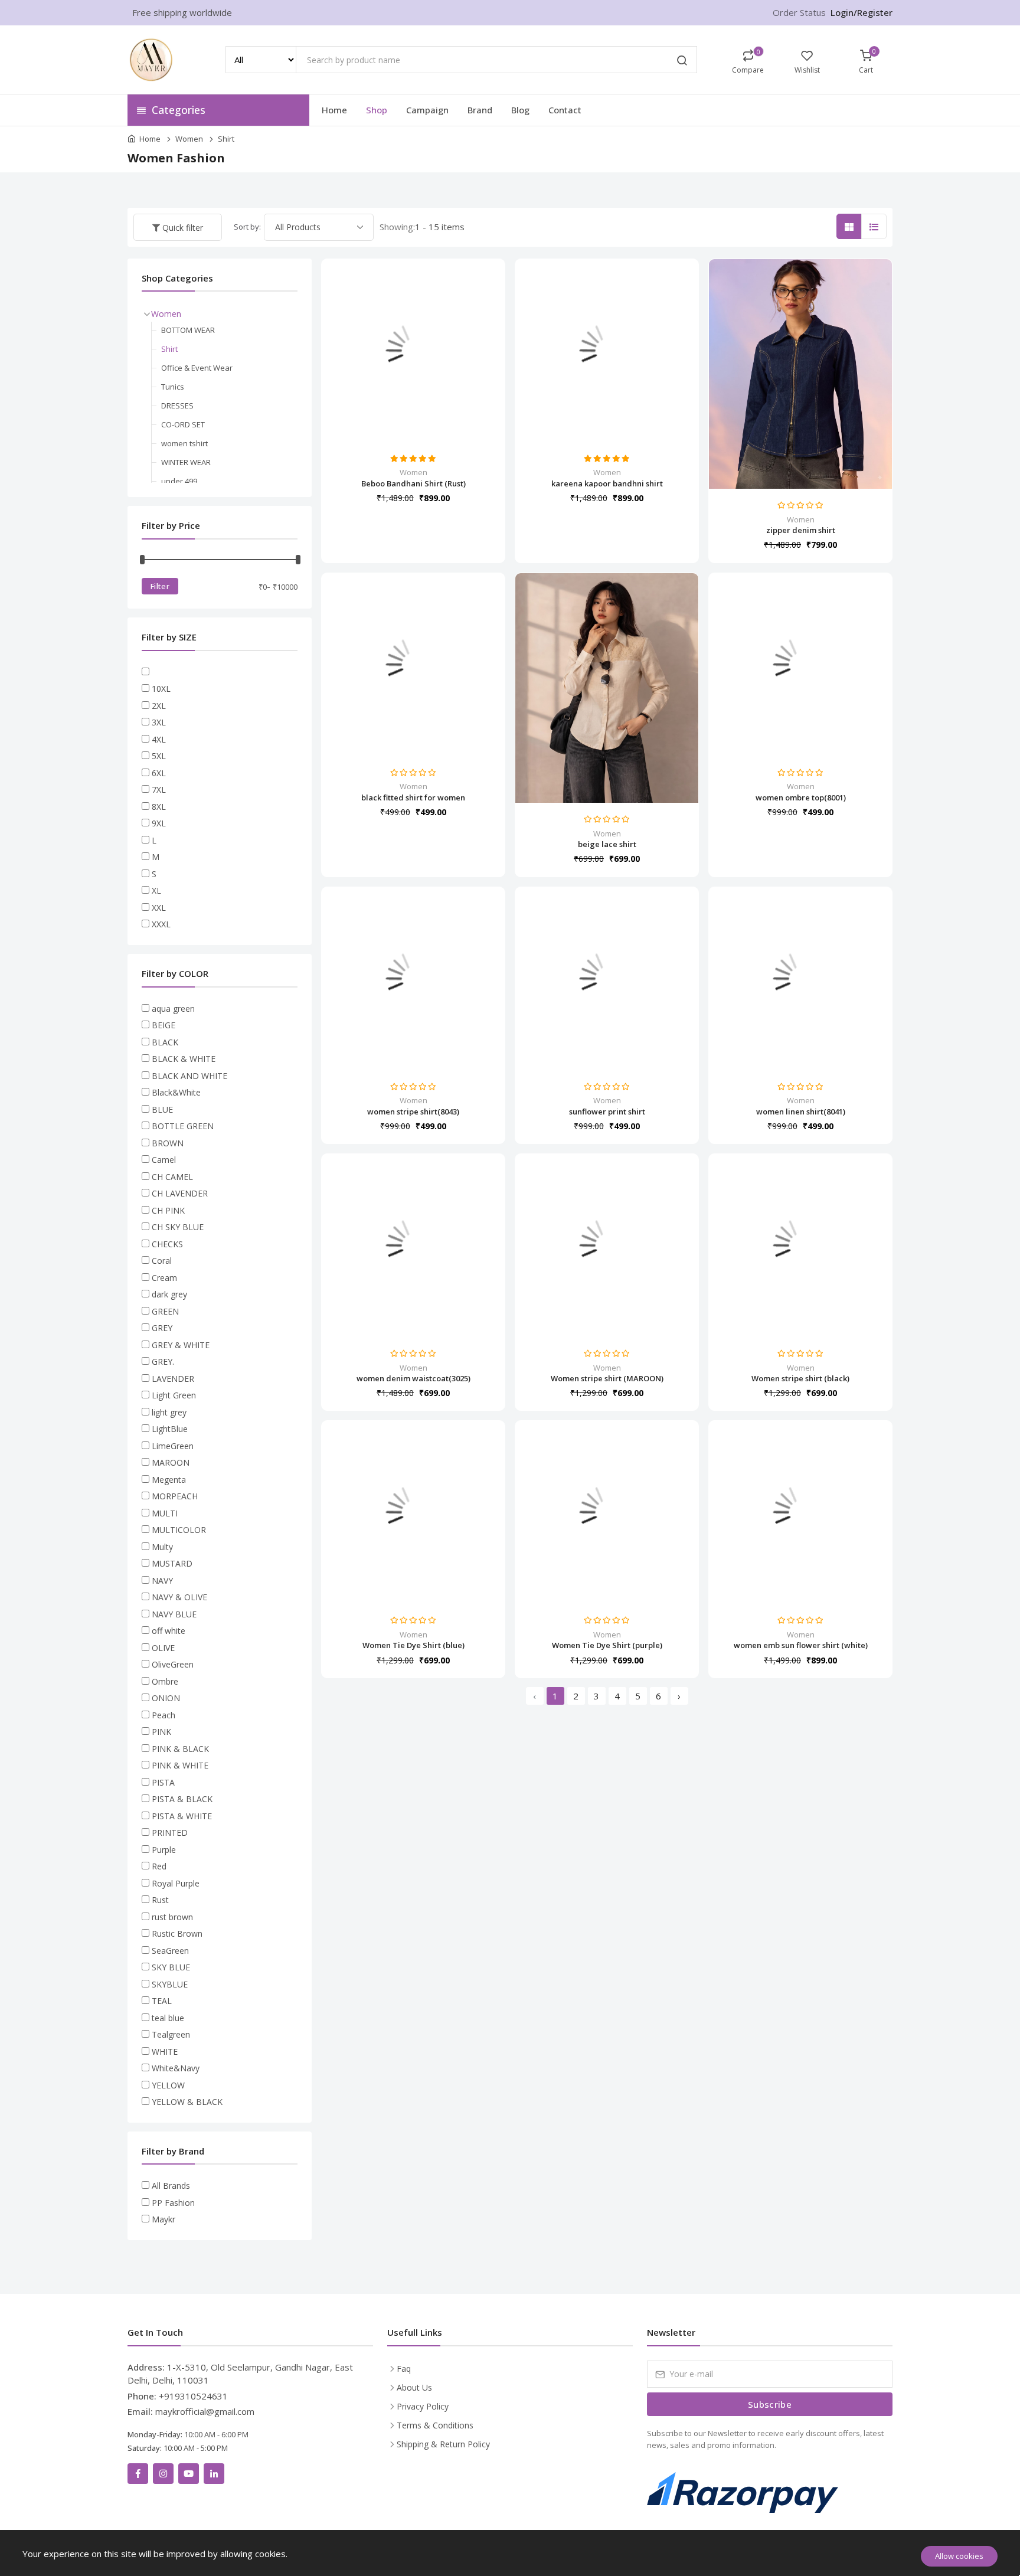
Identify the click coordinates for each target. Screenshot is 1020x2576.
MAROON (171, 1462)
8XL (159, 807)
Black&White (176, 1092)
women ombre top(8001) (801, 797)
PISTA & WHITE (182, 1816)
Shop (377, 110)
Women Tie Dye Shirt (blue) (413, 1645)
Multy (162, 1547)
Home (334, 110)
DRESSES (177, 406)
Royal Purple (176, 1883)
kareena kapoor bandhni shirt (607, 483)
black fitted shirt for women (413, 797)
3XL (159, 722)
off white (169, 1631)
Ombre (165, 1681)
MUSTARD (172, 1563)
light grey (169, 1412)
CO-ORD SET (183, 424)
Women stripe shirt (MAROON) (607, 1378)
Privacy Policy (423, 2406)
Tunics (173, 387)
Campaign (427, 110)
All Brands (171, 2186)
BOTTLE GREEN (183, 1126)
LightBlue (170, 1429)
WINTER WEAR (186, 462)
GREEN (165, 1311)
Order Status (799, 12)
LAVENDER (173, 1379)
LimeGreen (173, 1446)
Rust (160, 1900)
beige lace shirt (607, 844)
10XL (161, 689)
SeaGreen (170, 1951)
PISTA (163, 1782)
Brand (480, 110)
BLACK (165, 1042)
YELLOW (168, 2085)
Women (189, 139)
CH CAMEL (172, 1177)
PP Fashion (173, 2203)
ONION (166, 1698)
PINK (161, 1732)
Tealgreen (171, 2034)
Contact (565, 110)
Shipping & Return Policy (443, 2444)
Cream (164, 1278)
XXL (159, 908)
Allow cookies (959, 2556)
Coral (162, 1261)
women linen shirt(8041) (801, 1112)
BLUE (162, 1109)
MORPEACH (175, 1496)
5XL (159, 756)
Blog (520, 110)
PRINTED (170, 1833)
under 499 (179, 481)
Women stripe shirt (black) (800, 1378)
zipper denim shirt (801, 530)
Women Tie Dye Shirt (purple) (607, 1645)
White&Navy (176, 2068)
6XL (159, 773)
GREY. (163, 1361)
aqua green (173, 1009)
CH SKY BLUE (178, 1227)
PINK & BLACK (180, 1749)
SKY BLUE (171, 1967)
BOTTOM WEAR (188, 330)
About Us (414, 2387)
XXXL (161, 924)
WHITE (165, 2052)
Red (159, 1866)
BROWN (168, 1143)
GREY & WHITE (181, 1345)
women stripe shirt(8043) (413, 1112)
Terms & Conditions (435, 2425)
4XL (159, 739)
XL (156, 890)
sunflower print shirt (607, 1112)
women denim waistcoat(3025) (413, 1378)
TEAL (162, 2001)
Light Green (174, 1395)
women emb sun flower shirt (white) (801, 1645)
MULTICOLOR (179, 1530)
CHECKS (167, 1244)
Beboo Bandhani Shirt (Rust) (413, 483)
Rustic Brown (177, 1933)
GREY (162, 1328)
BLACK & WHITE (184, 1059)
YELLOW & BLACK (187, 2102)
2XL (159, 706)
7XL (159, 790)
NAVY (162, 1580)
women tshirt (184, 443)
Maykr (164, 2219)
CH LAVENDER (180, 1193)
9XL (159, 823)
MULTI (165, 1513)
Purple (164, 1850)
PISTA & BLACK (182, 1799)
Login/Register (862, 12)
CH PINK (168, 1210)
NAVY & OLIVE (179, 1597)
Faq (404, 2369)
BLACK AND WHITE (189, 1076)
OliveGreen (173, 1664)
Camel (164, 1160)
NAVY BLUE (174, 1614)
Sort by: (247, 227)
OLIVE (163, 1648)
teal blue (168, 2018)
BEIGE (164, 1025)
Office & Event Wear (197, 368)
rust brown (172, 1917)
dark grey (169, 1294)
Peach (164, 1715)
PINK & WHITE (180, 1765)
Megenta (169, 1480)
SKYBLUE (170, 1984)
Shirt (226, 139)
